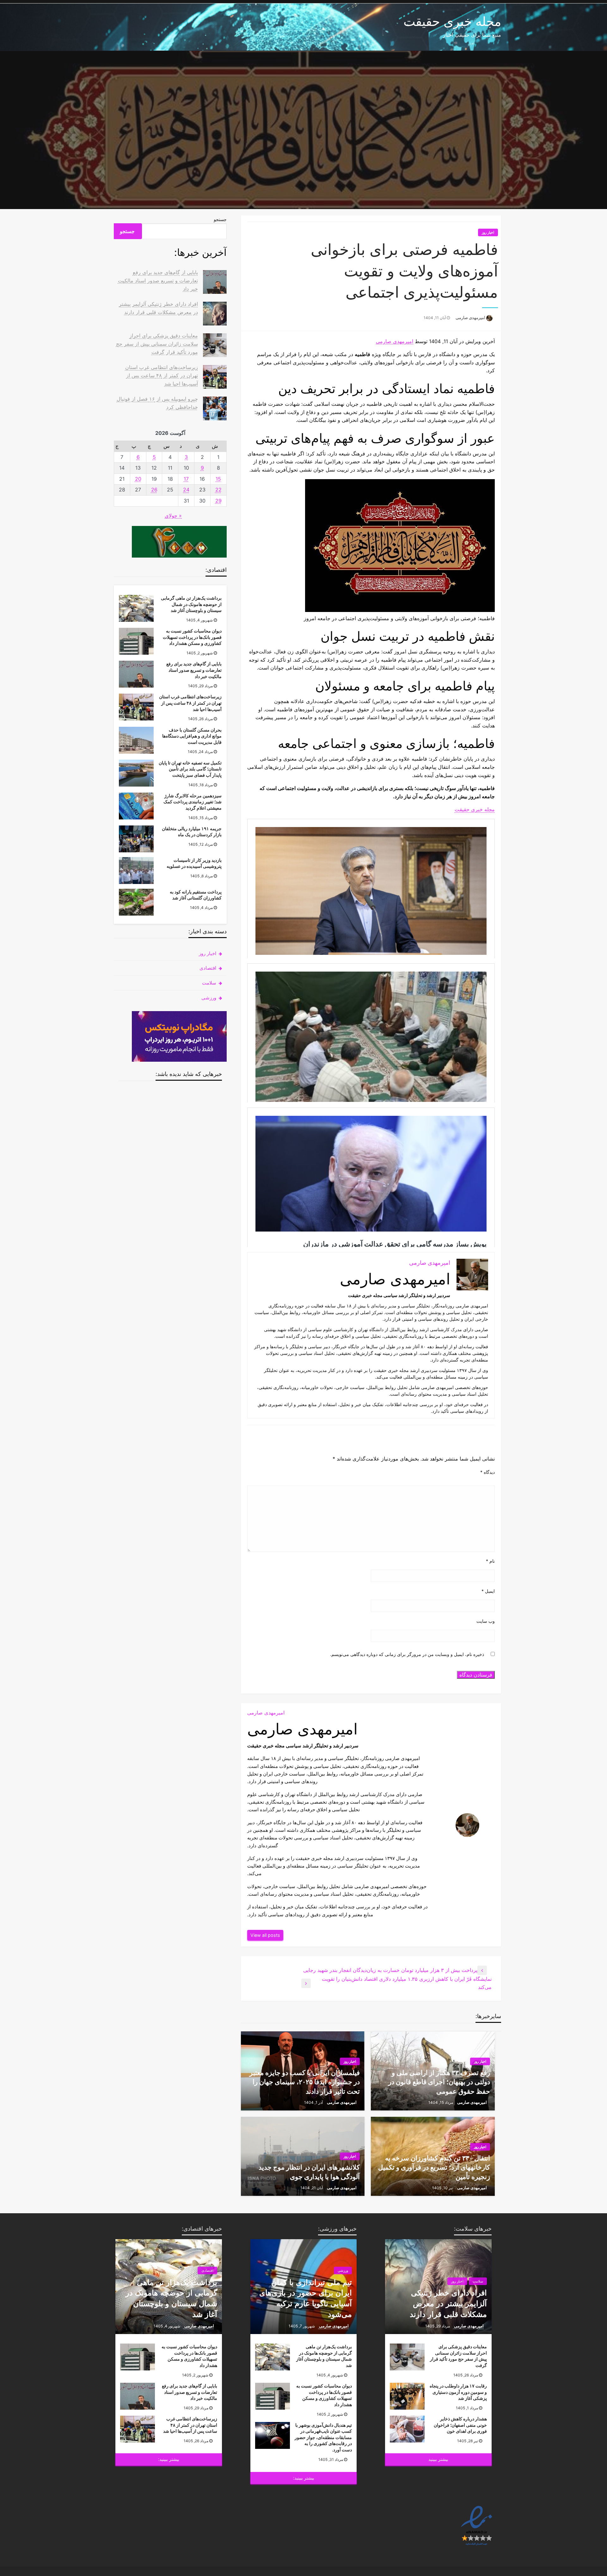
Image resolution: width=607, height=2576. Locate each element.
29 (218, 501)
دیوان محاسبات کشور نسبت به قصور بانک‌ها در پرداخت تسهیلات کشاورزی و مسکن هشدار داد (192, 637)
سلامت (209, 983)
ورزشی (209, 998)
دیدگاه (487, 1472)
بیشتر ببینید (438, 2459)
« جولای (173, 516)
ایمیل (488, 1591)
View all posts (265, 1935)
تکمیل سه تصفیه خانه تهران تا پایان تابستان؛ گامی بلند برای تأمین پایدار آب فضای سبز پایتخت (190, 769)
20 (138, 479)
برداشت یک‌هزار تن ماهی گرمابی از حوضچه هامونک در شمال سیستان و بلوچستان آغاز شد (191, 604)
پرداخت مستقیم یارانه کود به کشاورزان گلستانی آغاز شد (196, 895)
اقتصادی (208, 968)
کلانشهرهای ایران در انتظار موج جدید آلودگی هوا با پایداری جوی (309, 2172)
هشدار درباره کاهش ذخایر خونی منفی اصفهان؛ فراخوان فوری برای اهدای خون (460, 2425)
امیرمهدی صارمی (470, 318)
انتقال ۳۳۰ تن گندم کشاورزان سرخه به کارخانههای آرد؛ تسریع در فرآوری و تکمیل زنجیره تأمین (434, 2167)
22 (218, 490)
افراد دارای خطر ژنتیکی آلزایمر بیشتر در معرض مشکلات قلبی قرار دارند (448, 2303)
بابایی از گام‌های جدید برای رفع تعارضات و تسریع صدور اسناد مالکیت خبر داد (158, 280)
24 (186, 490)
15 (218, 479)
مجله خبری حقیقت (452, 21)
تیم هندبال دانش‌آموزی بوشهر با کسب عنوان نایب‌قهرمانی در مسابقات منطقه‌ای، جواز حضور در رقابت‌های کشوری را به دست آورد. (323, 2437)
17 (186, 479)
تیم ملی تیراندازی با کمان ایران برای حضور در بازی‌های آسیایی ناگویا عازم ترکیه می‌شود (306, 2298)
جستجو (220, 219)
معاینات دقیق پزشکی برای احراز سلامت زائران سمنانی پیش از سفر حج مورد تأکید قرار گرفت (157, 344)
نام (490, 1561)
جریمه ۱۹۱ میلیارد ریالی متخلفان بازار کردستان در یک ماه (192, 832)
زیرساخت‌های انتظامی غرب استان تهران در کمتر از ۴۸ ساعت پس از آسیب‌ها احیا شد (162, 375)
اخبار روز (488, 232)
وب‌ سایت (486, 1621)
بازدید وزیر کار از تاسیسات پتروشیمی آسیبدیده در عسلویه (194, 863)
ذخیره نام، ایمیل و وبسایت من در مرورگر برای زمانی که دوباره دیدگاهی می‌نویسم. (407, 1654)
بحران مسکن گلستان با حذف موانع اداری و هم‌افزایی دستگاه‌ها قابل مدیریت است (192, 736)
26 (154, 490)
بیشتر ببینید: (304, 2478)
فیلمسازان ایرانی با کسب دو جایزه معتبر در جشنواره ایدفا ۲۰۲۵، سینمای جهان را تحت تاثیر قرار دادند (305, 2082)
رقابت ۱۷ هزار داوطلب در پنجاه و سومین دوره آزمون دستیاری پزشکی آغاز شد (458, 2392)
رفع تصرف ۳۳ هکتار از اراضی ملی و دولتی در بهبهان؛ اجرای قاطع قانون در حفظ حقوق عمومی (439, 2082)
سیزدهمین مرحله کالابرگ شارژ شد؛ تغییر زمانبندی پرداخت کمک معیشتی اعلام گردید (193, 802)
